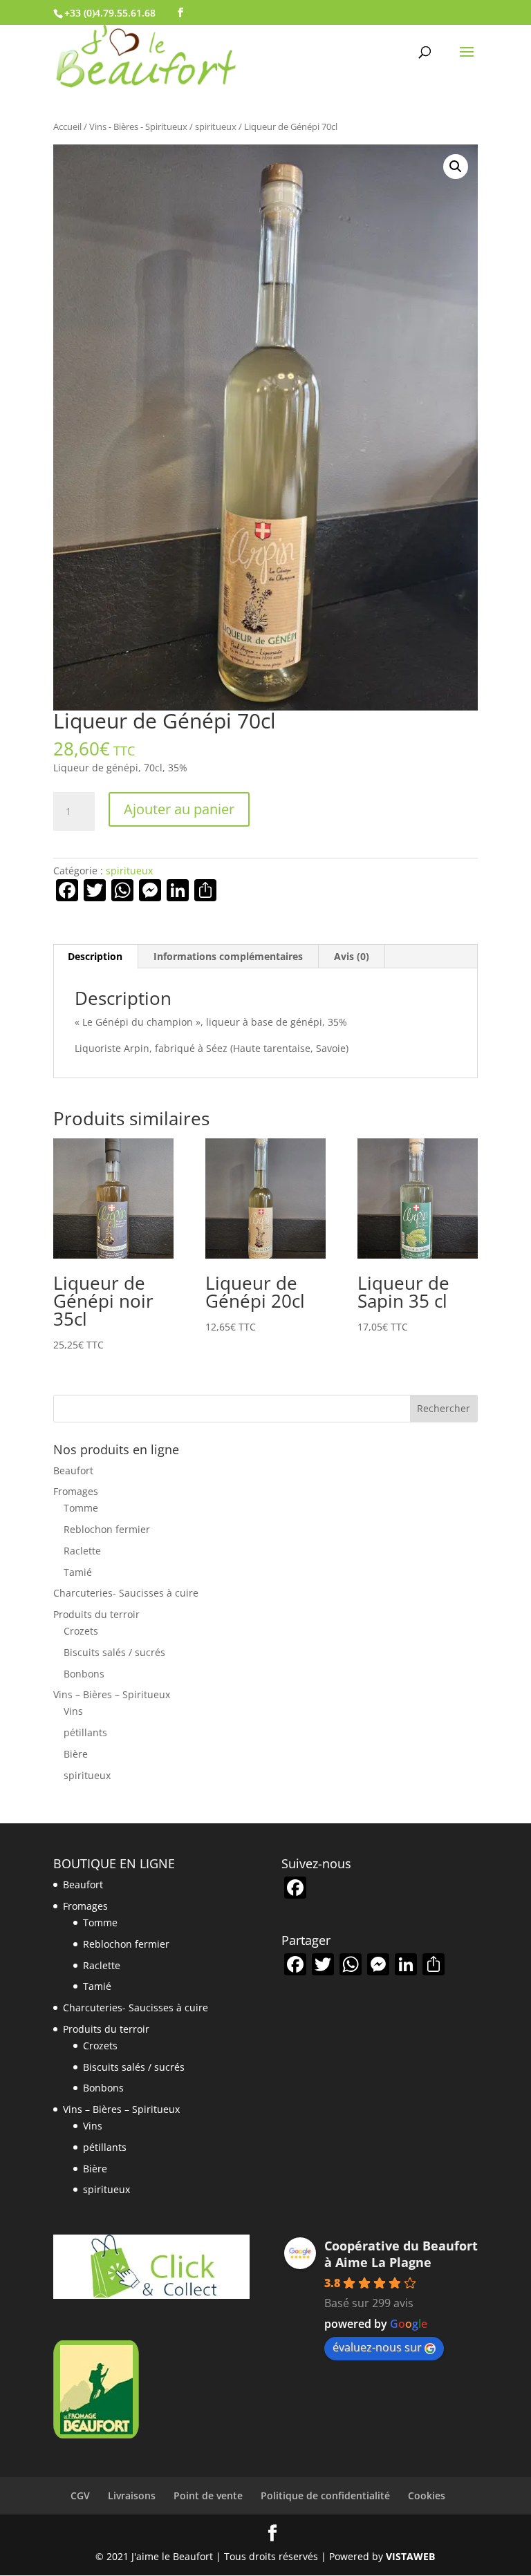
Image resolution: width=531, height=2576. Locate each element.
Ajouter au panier (179, 809)
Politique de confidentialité (325, 2495)
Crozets (81, 1631)
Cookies (427, 2495)
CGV (80, 2495)
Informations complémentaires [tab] (228, 956)
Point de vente (208, 2495)
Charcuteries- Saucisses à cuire (126, 1593)
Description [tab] (95, 956)
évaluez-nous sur (377, 2347)
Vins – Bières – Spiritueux (112, 1694)
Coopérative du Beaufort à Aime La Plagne (401, 2254)
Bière (76, 1754)
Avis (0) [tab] (352, 956)
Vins (73, 1711)
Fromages (76, 1491)
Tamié (78, 1572)
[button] (456, 167)
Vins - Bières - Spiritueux (138, 126)
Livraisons (132, 2495)
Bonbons (84, 1674)
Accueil (67, 126)
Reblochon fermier (107, 1529)
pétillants (85, 1732)
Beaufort (73, 1470)
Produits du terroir (96, 1614)
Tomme (81, 1508)
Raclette (82, 1551)
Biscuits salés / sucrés (114, 1652)
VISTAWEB (410, 2556)
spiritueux (216, 126)
